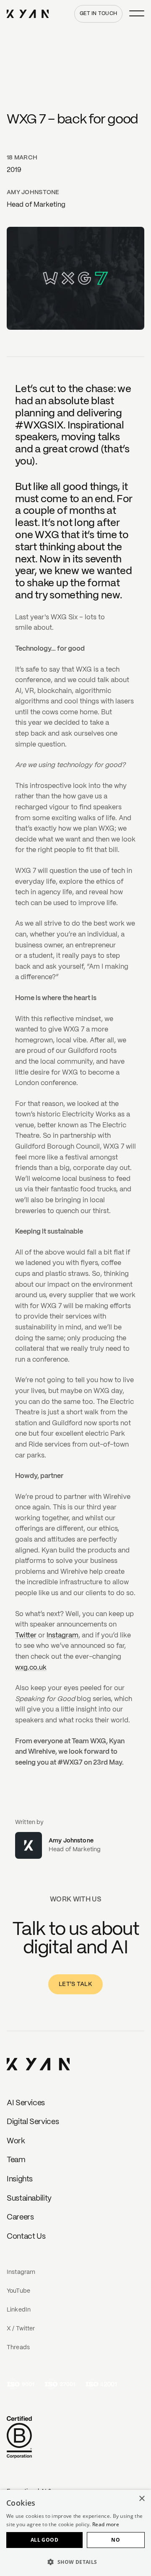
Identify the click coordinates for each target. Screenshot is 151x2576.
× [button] (142, 2499)
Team (16, 2160)
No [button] (116, 2540)
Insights (20, 2180)
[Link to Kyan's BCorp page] (19, 2438)
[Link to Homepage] (38, 2065)
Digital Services (33, 2122)
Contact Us (26, 2237)
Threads (18, 2348)
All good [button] (44, 2540)
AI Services (26, 2103)
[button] (75, 2562)
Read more (106, 2524)
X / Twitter (21, 2329)
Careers (20, 2218)
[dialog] (75, 2533)
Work (16, 2141)
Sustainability (29, 2199)
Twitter (26, 1636)
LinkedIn (19, 2310)
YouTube (18, 2291)
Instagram (62, 1636)
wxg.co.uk (31, 1668)
